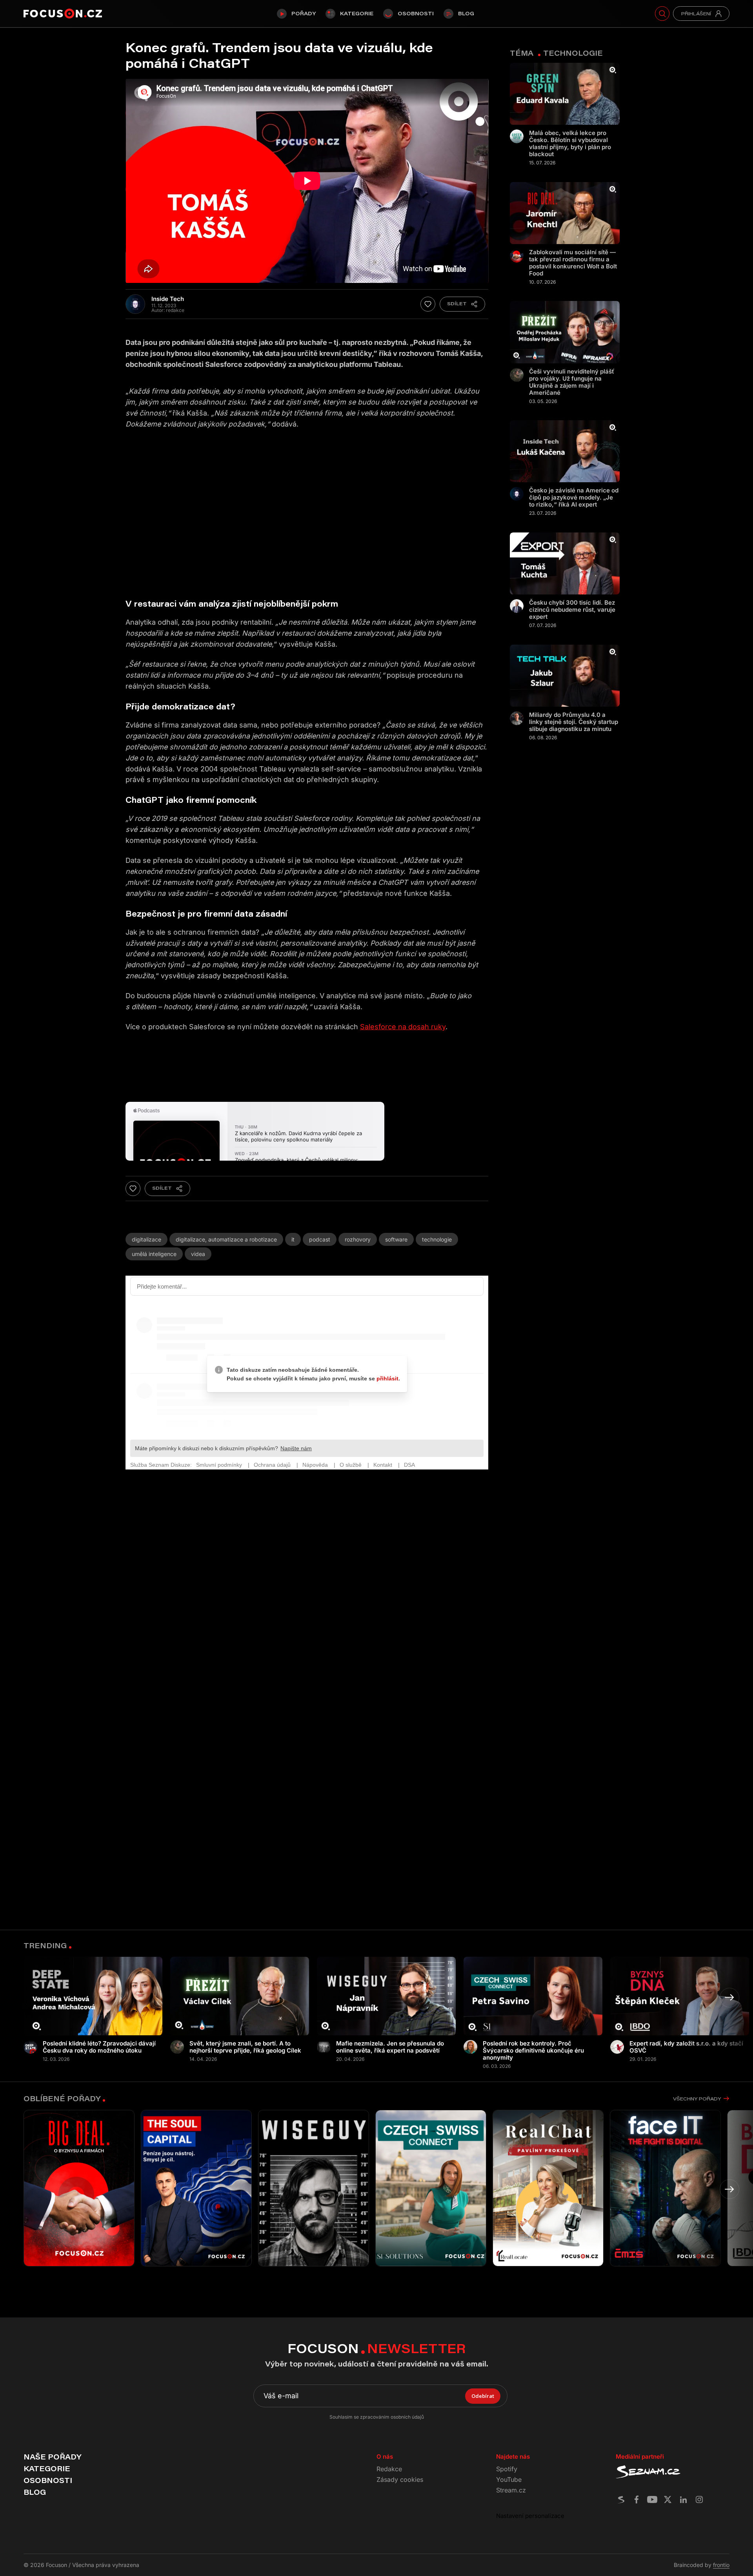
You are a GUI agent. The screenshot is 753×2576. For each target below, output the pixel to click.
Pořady (304, 13)
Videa (198, 1254)
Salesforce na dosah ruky (403, 1027)
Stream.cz (511, 2490)
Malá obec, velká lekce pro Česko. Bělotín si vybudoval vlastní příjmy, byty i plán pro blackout (570, 144)
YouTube (509, 2479)
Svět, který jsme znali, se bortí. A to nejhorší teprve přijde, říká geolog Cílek (245, 2047)
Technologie (437, 1239)
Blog (466, 13)
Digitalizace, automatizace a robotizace (226, 1239)
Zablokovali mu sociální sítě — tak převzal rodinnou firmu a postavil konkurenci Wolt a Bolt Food (573, 263)
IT (293, 1239)
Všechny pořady (697, 2099)
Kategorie (357, 13)
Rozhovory (358, 1239)
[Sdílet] (462, 304)
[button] (729, 1998)
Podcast (320, 1239)
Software (396, 1239)
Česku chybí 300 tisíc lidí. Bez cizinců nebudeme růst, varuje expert (572, 610)
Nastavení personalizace (530, 2516)
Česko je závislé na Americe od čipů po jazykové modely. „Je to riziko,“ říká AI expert (574, 498)
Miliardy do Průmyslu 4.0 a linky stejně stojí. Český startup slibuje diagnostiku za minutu (574, 722)
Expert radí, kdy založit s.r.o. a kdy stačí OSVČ (686, 2047)
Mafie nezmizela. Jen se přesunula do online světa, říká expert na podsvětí (390, 2047)
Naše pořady (52, 2457)
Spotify (507, 2469)
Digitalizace (146, 1239)
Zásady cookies (400, 2479)
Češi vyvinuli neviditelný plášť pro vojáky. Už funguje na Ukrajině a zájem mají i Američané (572, 382)
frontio (721, 2565)
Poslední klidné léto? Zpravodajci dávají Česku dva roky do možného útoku (99, 2047)
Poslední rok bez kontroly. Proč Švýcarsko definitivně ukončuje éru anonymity (533, 2051)
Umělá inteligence (154, 1254)
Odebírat (483, 2396)
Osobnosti (416, 13)
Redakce (389, 2469)
